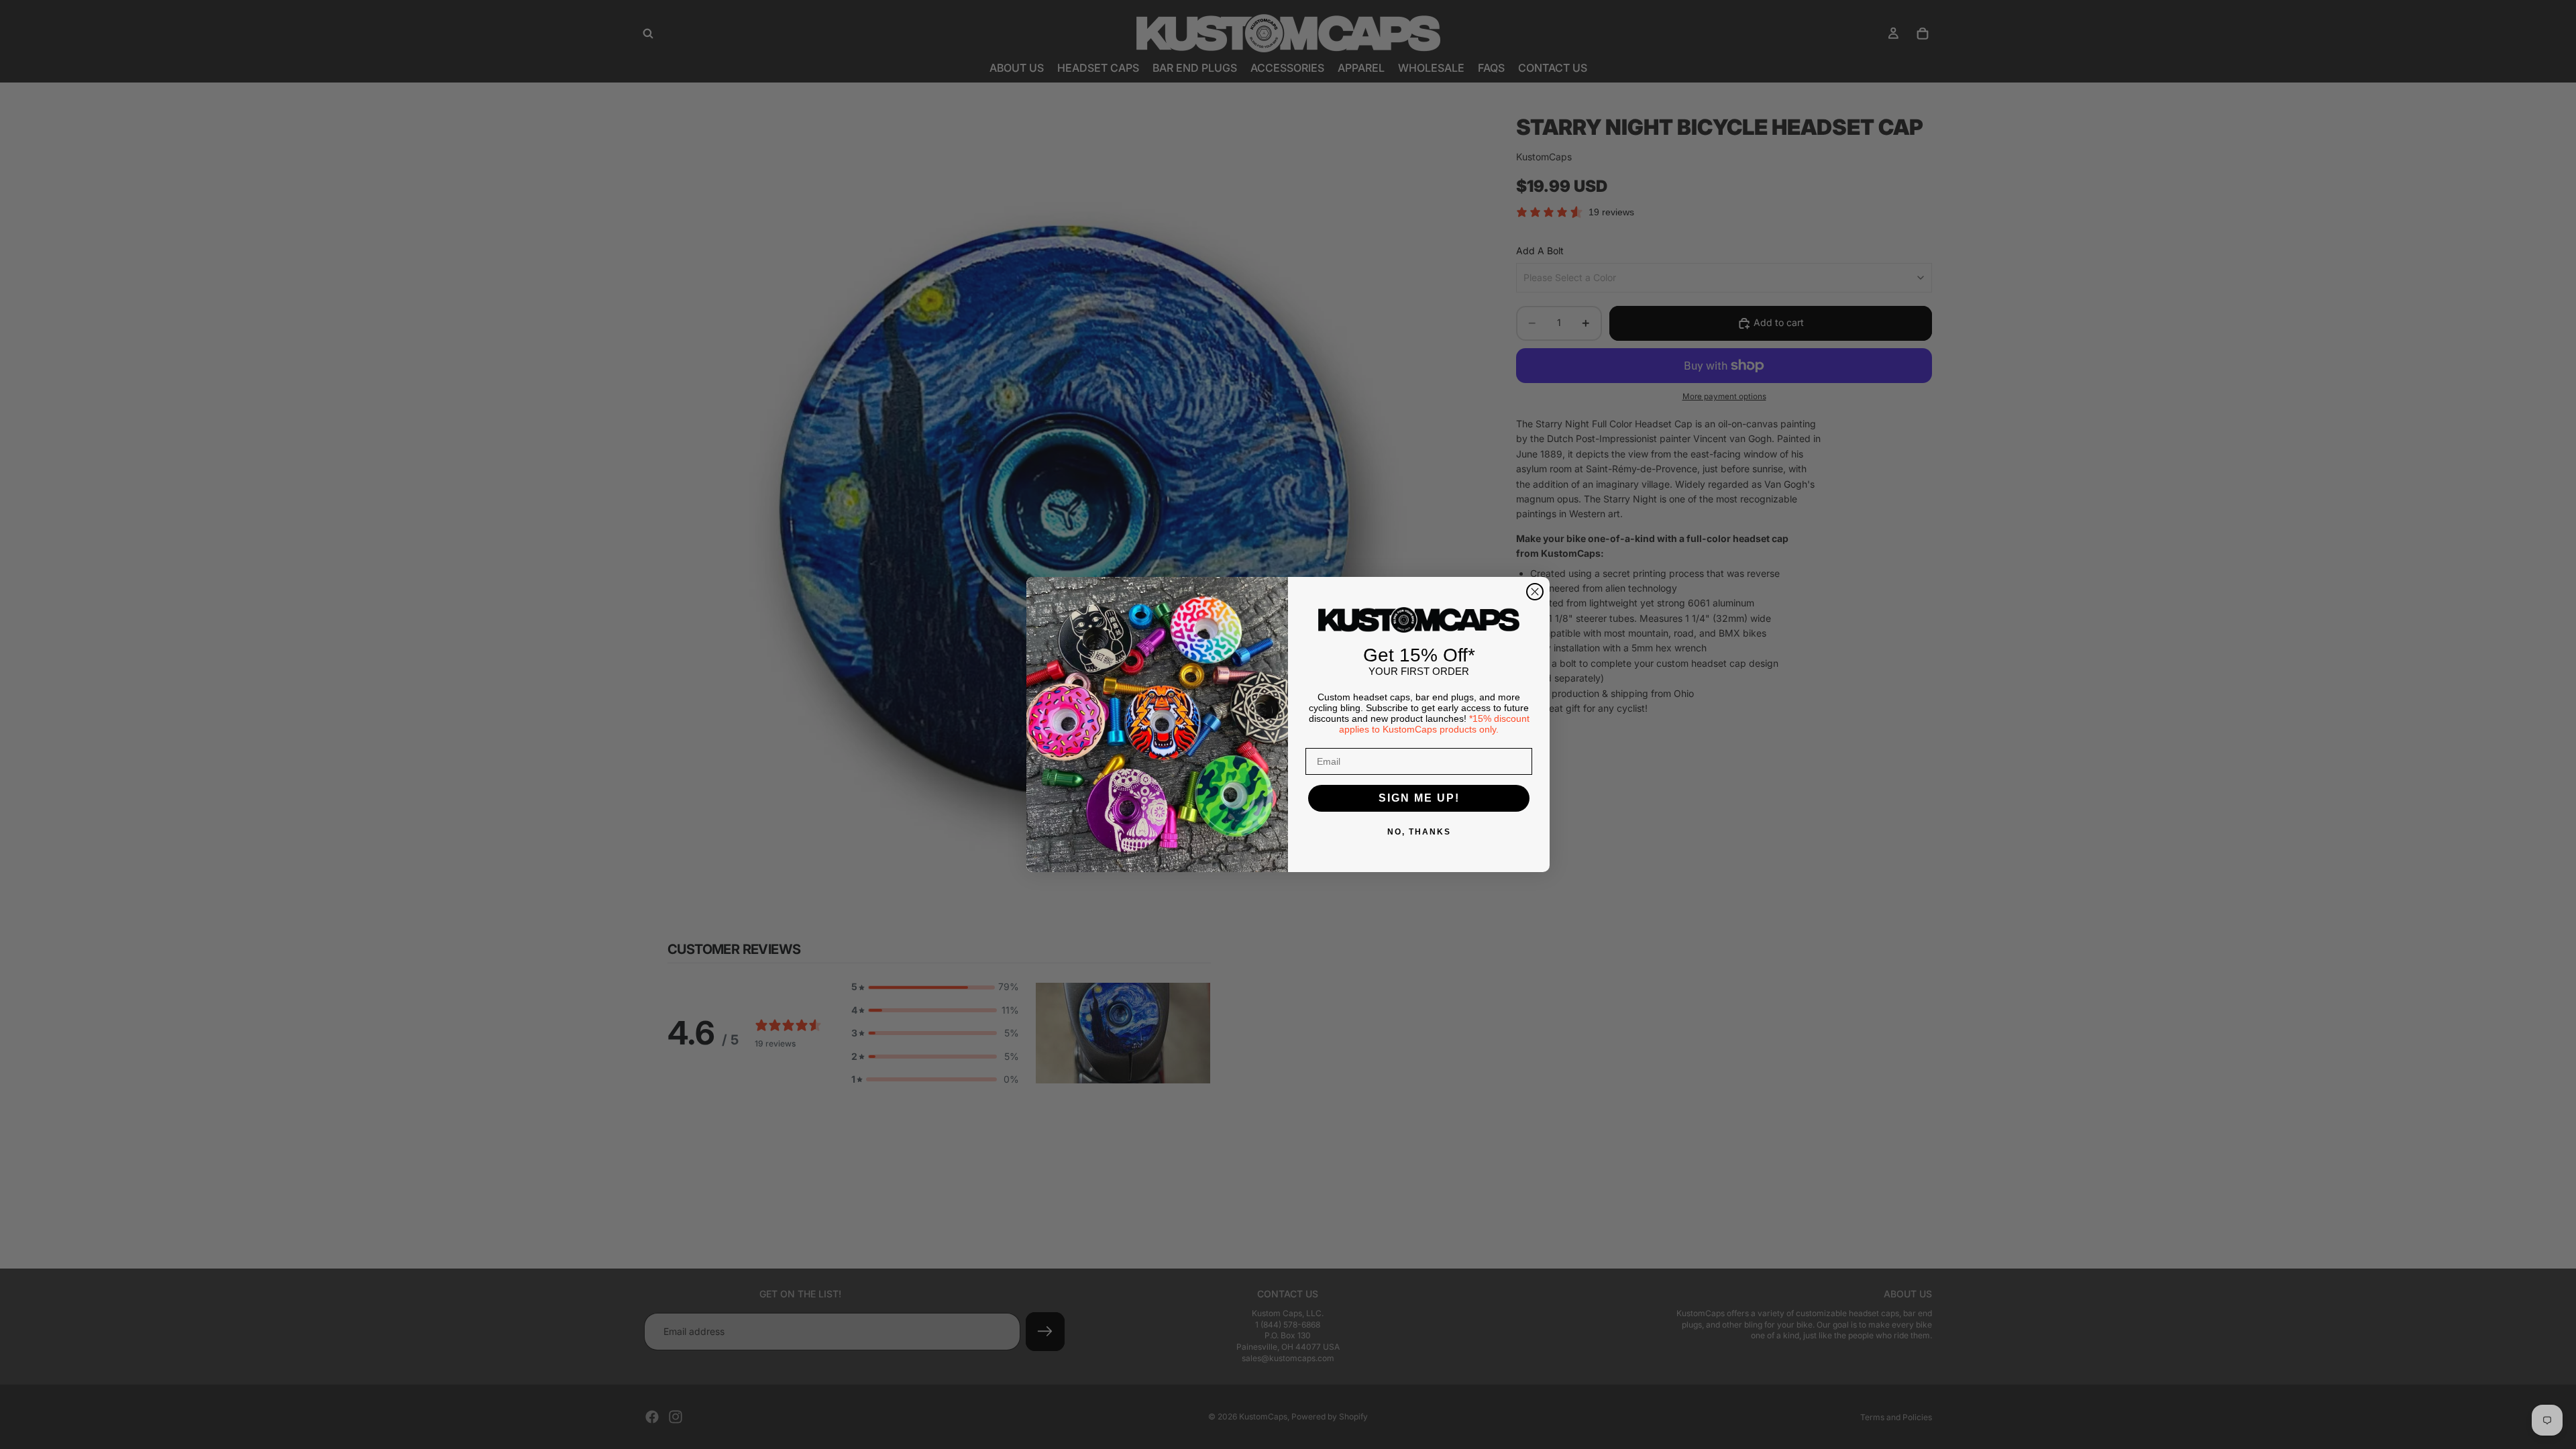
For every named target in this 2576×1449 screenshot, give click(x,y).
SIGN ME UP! (1419, 798)
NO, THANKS (1419, 832)
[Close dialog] (1535, 592)
